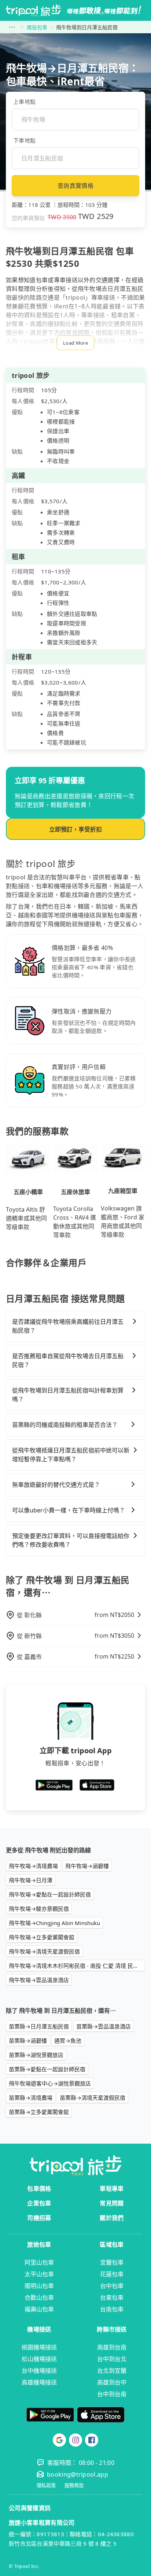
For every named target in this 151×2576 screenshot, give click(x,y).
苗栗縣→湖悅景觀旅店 (36, 2055)
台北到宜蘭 (112, 2371)
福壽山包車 (39, 2309)
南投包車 (37, 27)
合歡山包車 (39, 2297)
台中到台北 (112, 2359)
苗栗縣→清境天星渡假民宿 (93, 2098)
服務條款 (74, 2486)
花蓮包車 (112, 2274)
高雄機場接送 (39, 2382)
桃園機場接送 (39, 2347)
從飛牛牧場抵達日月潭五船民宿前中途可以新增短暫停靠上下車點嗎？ (71, 1455)
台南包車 (112, 2309)
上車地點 (24, 102)
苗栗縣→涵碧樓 (28, 2041)
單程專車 (112, 2189)
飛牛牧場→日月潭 (31, 1880)
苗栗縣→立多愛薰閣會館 (39, 2112)
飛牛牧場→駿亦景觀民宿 (39, 1909)
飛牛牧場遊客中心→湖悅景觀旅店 (50, 2083)
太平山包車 (39, 2274)
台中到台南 (112, 2394)
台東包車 (112, 2297)
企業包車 (39, 2203)
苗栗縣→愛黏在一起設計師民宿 (47, 2069)
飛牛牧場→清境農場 (33, 1866)
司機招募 (39, 2218)
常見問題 (112, 2203)
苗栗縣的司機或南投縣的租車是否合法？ (65, 1425)
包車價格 (39, 2189)
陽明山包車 (39, 2286)
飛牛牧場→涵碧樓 (87, 1866)
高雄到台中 (112, 2382)
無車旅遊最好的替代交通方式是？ (56, 1485)
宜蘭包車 (112, 2262)
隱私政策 (46, 2486)
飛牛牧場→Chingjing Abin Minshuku (54, 1923)
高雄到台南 (112, 2347)
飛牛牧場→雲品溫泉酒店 (39, 1980)
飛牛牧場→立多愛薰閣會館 (42, 1937)
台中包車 (112, 2286)
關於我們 (112, 2218)
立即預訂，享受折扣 (75, 829)
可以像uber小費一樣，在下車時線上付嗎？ (69, 1510)
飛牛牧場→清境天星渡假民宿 (44, 1951)
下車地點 (24, 140)
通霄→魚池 (68, 2041)
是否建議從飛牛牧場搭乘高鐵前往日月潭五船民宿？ (68, 1326)
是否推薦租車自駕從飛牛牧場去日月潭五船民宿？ (68, 1360)
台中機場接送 (39, 2371)
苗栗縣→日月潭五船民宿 (39, 2026)
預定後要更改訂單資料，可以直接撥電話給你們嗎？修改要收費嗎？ (71, 1540)
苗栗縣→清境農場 (31, 2098)
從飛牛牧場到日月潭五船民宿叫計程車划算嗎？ (68, 1395)
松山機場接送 (39, 2359)
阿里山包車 (39, 2262)
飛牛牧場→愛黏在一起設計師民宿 (50, 1894)
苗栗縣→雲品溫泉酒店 (104, 2026)
